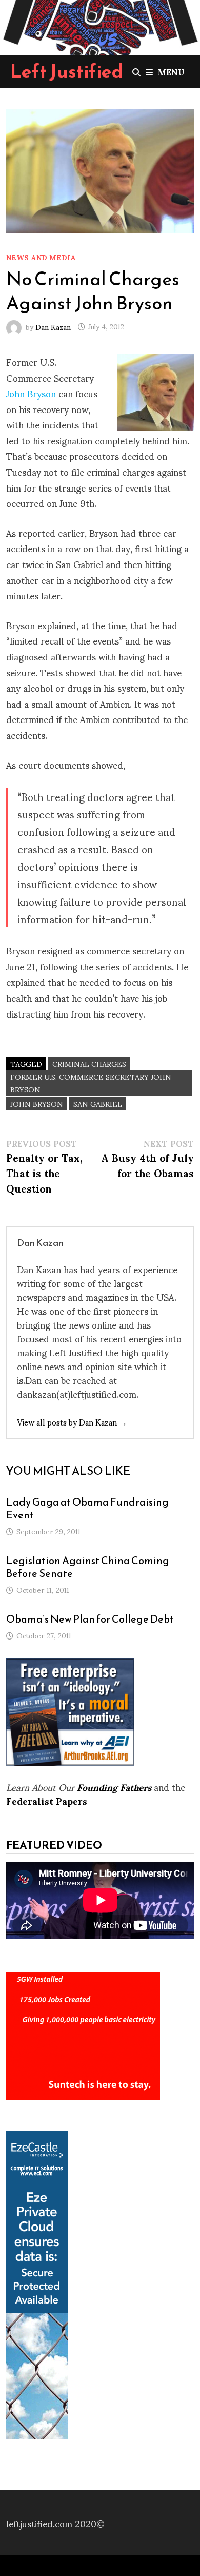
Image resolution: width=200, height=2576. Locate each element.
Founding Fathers (114, 1787)
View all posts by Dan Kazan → (72, 1422)
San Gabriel (98, 1104)
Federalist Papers (47, 1800)
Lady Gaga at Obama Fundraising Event (87, 1508)
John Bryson (32, 393)
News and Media (41, 257)
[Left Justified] (100, 25)
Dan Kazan (53, 326)
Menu (171, 72)
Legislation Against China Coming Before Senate (88, 1567)
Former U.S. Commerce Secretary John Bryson (91, 1083)
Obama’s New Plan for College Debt (90, 1619)
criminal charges (89, 1063)
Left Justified (67, 71)
